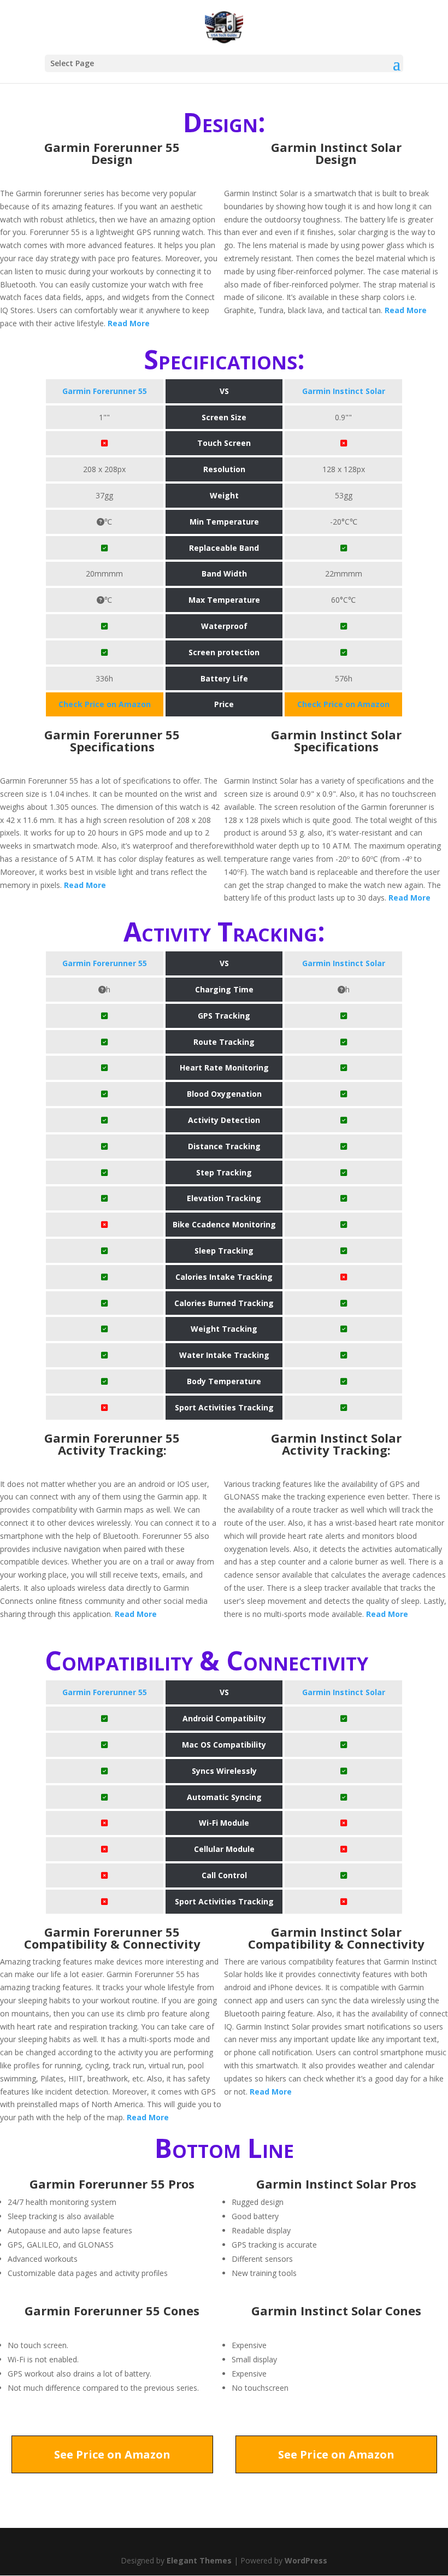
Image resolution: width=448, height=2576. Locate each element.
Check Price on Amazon (105, 704)
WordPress (306, 2560)
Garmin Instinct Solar (344, 391)
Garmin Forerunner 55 (105, 391)
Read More (129, 323)
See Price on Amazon (112, 2454)
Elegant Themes (199, 2560)
